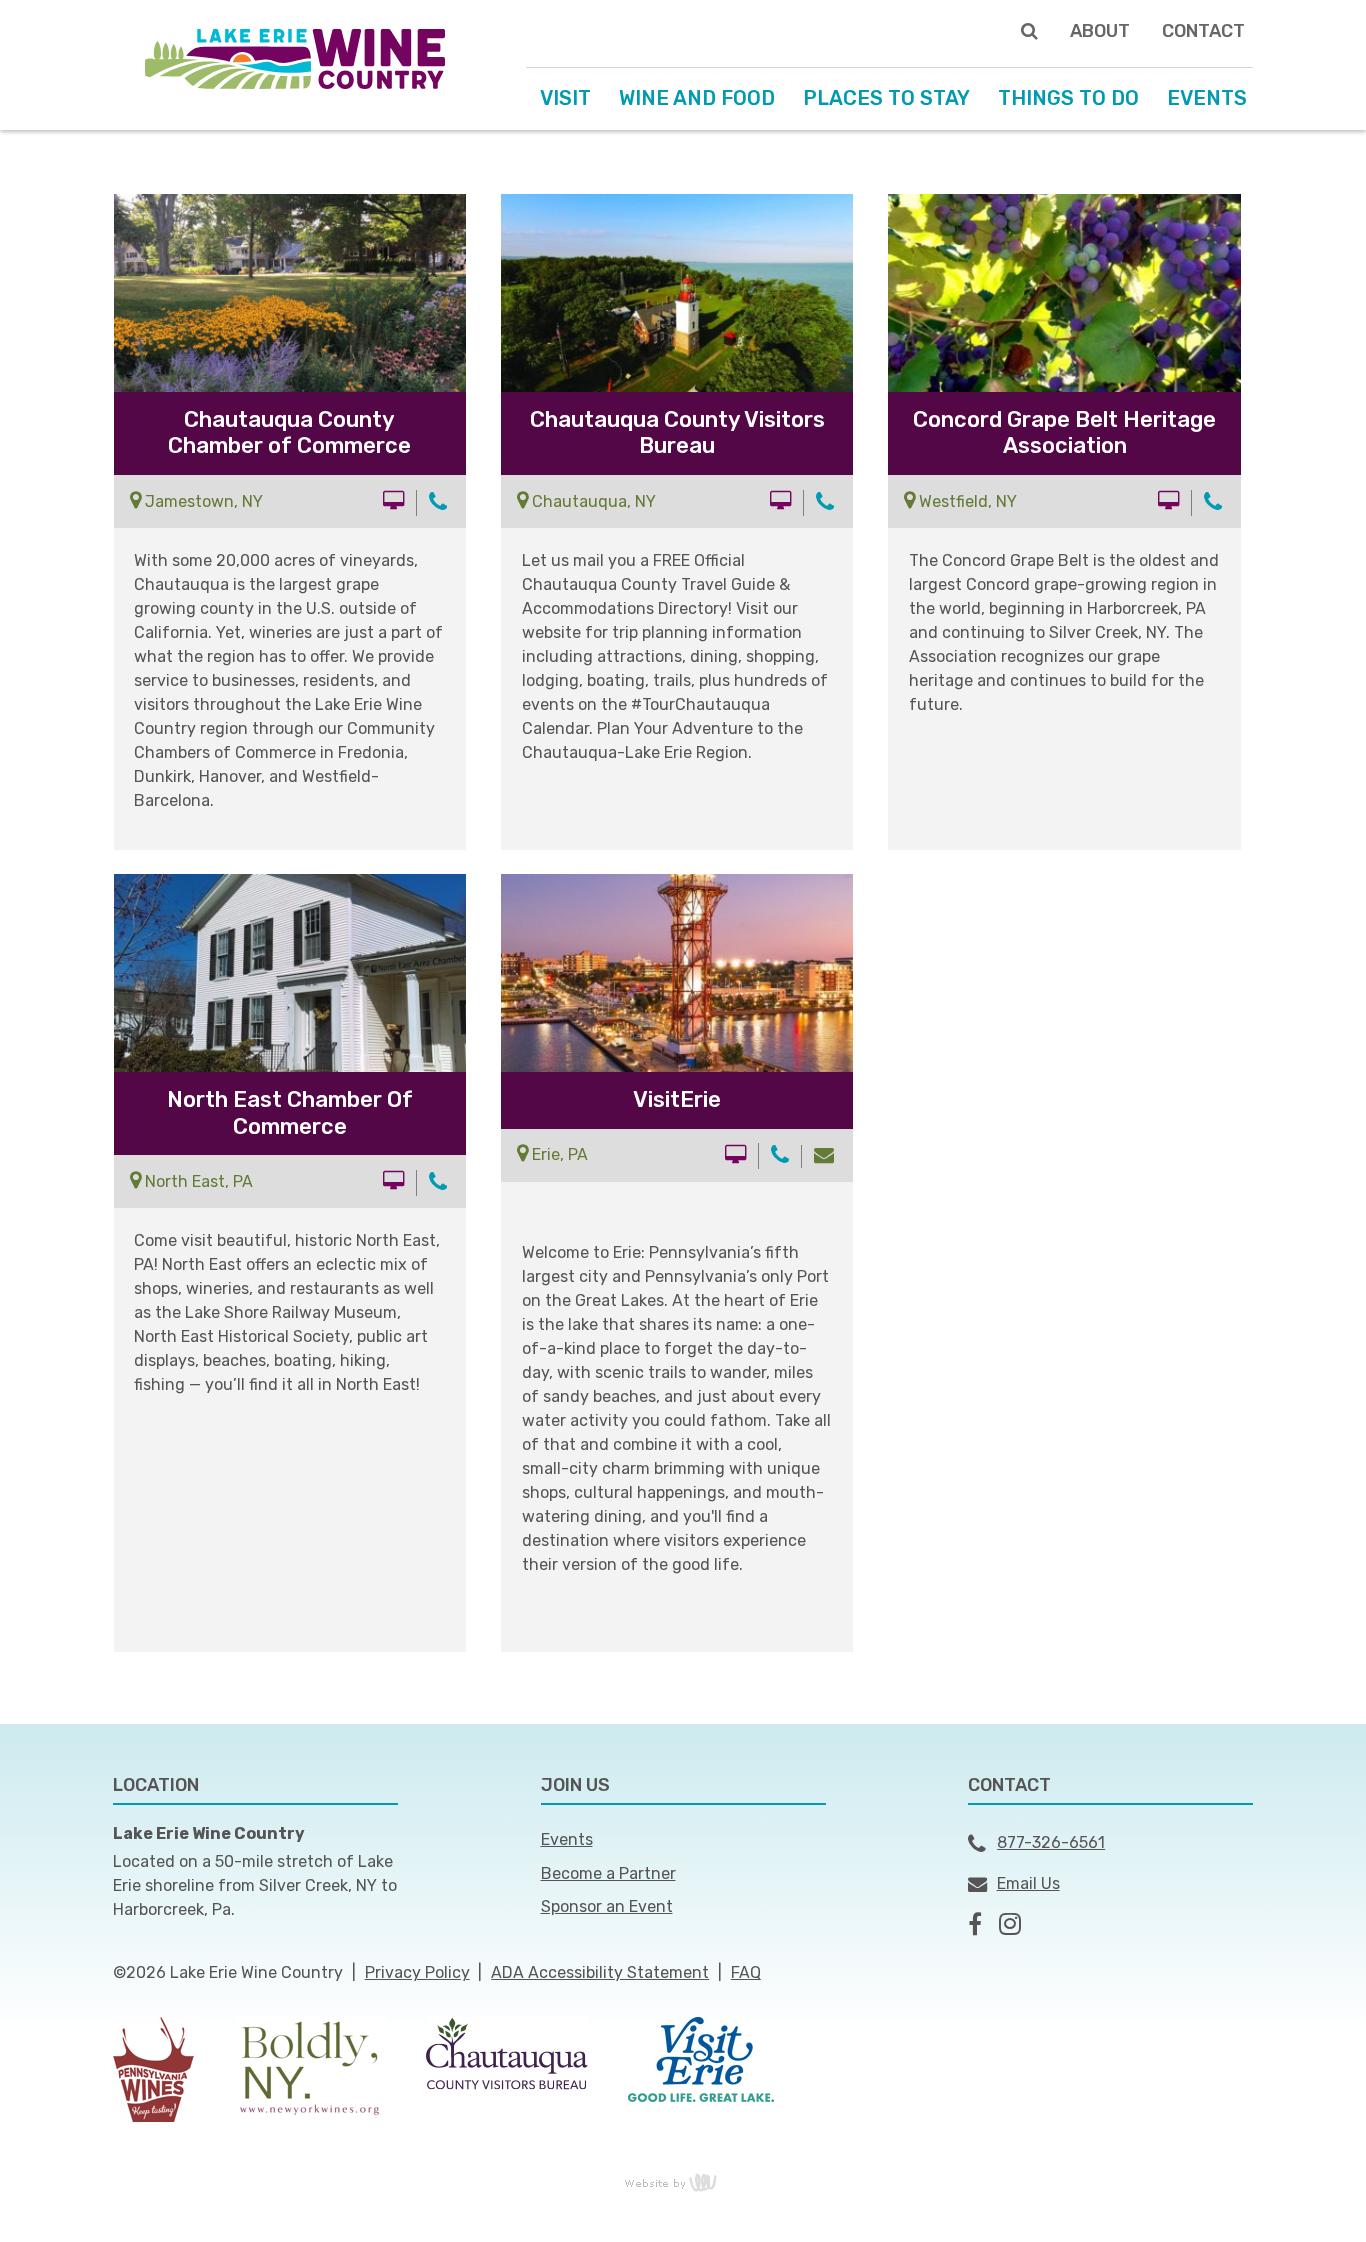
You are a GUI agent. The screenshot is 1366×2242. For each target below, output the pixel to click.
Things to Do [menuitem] (1068, 98)
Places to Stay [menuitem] (886, 98)
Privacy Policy (417, 1972)
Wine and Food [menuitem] (697, 98)
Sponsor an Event (607, 1906)
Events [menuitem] (1207, 98)
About (1100, 31)
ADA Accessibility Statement (600, 1972)
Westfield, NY (966, 501)
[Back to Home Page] (295, 57)
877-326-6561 (1051, 1842)
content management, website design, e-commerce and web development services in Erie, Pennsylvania (683, 2182)
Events (567, 1839)
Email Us (1028, 1883)
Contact (1203, 31)
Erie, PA (558, 1154)
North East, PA (197, 1181)
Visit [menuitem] (565, 98)
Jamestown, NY (202, 501)
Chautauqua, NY (592, 501)
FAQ (746, 1972)
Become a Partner (608, 1873)
